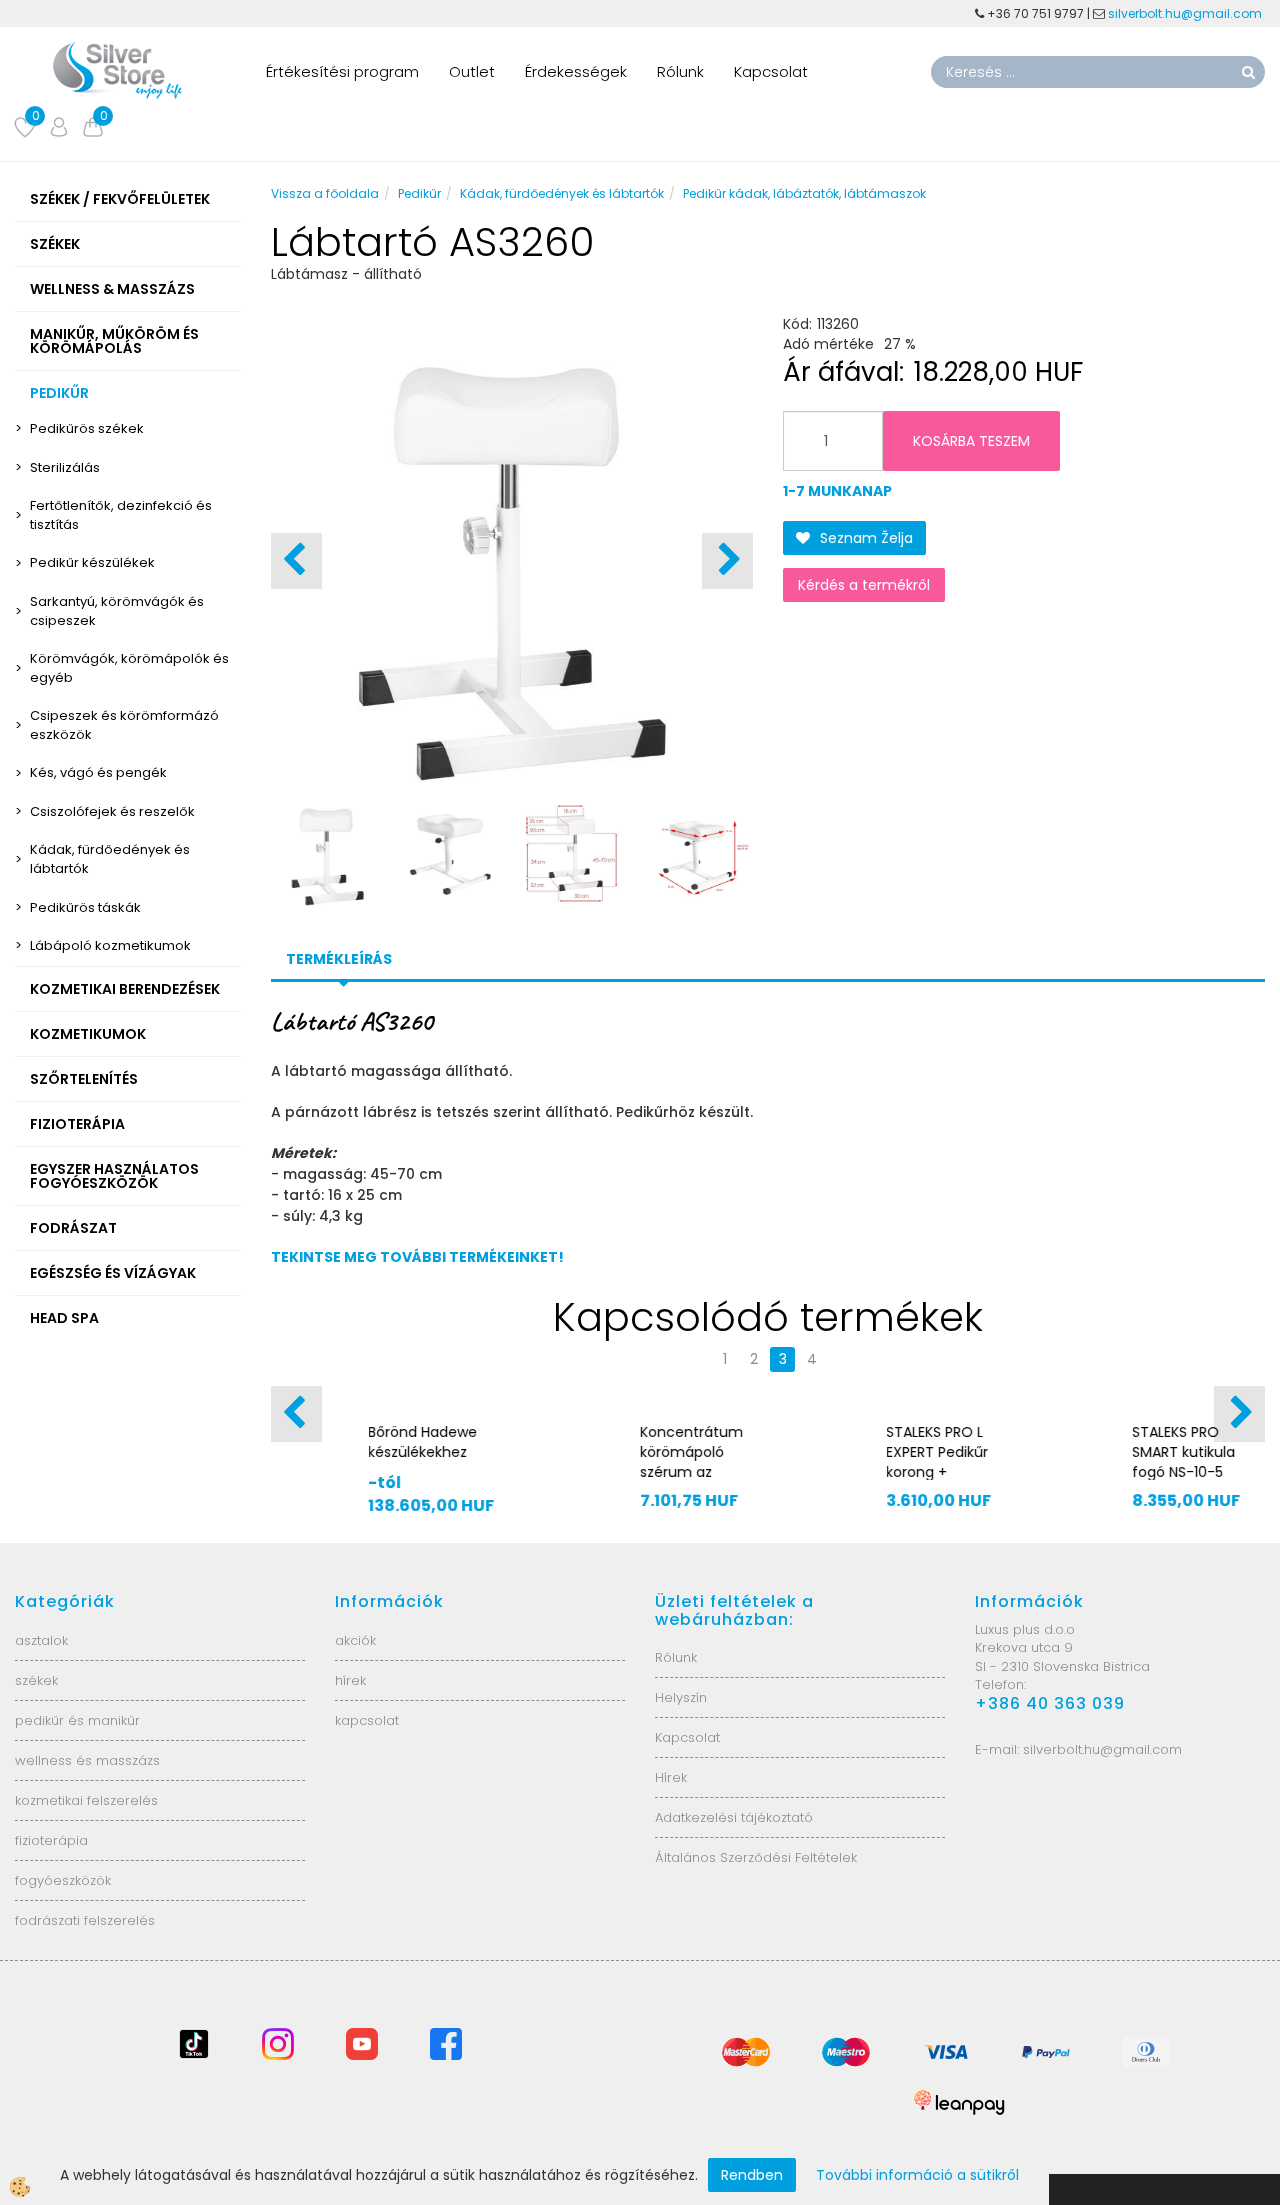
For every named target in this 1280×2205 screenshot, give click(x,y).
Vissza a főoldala (325, 193)
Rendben (752, 2175)
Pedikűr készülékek (92, 562)
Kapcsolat (771, 71)
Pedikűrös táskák (85, 907)
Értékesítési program (342, 71)
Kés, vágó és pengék (98, 772)
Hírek (671, 1777)
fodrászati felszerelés (85, 1920)
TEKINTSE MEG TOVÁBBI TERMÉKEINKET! (417, 1257)
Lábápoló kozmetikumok (110, 945)
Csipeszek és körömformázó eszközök (124, 725)
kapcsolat (367, 1720)
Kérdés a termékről (864, 585)
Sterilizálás (65, 467)
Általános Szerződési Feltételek (756, 1857)
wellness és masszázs (87, 1760)
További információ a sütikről (917, 2175)
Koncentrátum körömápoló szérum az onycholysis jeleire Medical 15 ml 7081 (691, 1482)
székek (36, 1680)
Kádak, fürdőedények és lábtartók (110, 859)
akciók (355, 1640)
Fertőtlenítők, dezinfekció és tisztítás (121, 515)
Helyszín (681, 1697)
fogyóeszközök (63, 1880)
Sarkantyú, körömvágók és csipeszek (117, 611)
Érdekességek (576, 71)
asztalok (41, 1640)
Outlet (472, 71)
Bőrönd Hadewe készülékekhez (423, 1442)
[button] (727, 561)
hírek (350, 1680)
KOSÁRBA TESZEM (971, 441)
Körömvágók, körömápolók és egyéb (129, 668)
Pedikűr (419, 193)
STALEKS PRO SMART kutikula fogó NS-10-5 (1183, 1452)
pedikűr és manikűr (77, 1720)
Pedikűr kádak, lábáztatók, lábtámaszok (804, 193)
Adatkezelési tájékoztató (734, 1817)
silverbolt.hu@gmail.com (1186, 13)
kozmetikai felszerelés (86, 1800)
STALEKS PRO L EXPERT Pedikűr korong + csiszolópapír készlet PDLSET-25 (938, 1482)
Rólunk (680, 71)
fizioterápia (51, 1840)
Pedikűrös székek (87, 428)
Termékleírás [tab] (339, 959)
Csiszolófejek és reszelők (112, 811)
